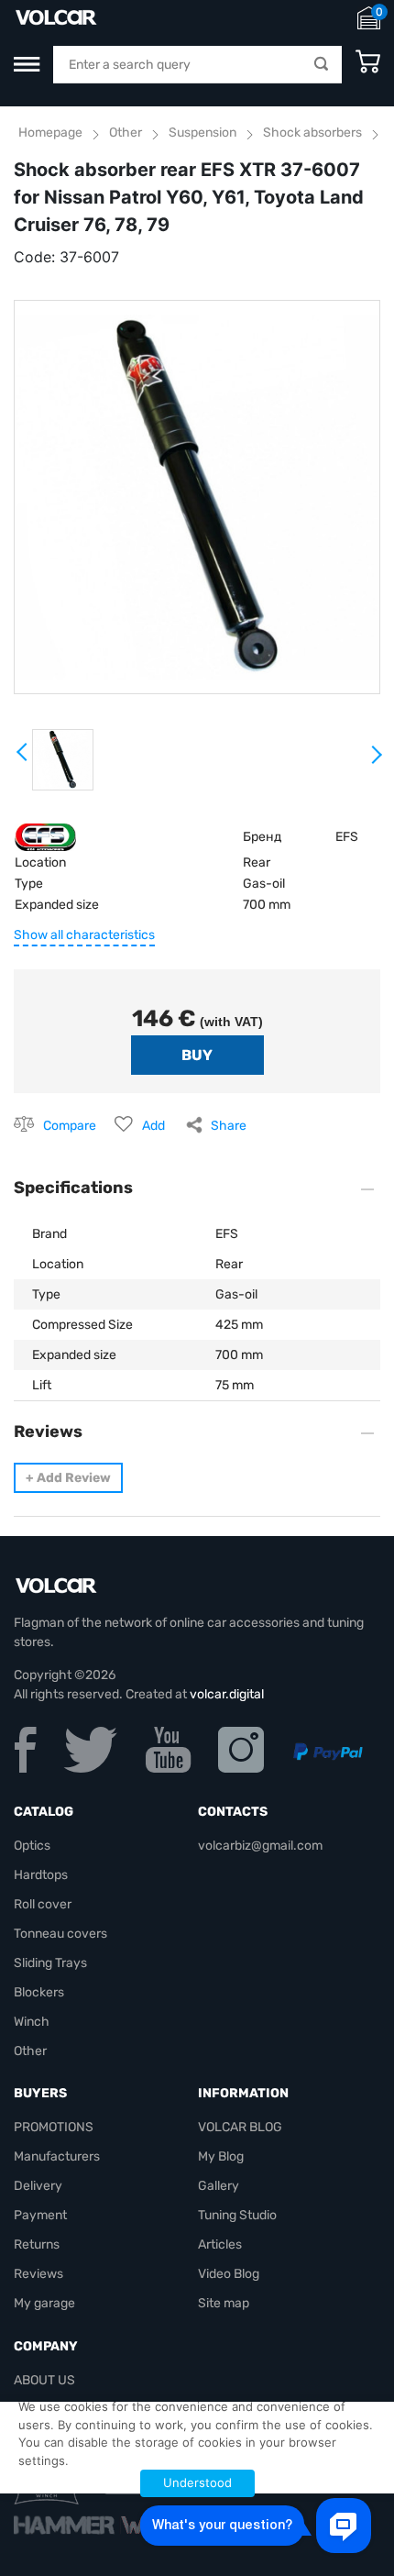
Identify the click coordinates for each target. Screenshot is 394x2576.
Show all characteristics (84, 935)
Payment (40, 2215)
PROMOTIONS (54, 2127)
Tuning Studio (237, 2215)
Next (376, 762)
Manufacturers (57, 2156)
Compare (70, 1126)
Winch (32, 2022)
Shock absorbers (312, 133)
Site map (224, 2303)
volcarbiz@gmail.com (260, 1846)
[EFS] (45, 836)
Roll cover (43, 1904)
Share (229, 1126)
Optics (32, 1846)
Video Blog (229, 2274)
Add (153, 1126)
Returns (37, 2244)
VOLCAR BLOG (240, 2127)
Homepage (50, 133)
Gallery (219, 2186)
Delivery (38, 2186)
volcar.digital (227, 1694)
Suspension (202, 133)
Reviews (38, 2274)
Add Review (68, 1478)
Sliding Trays (50, 1963)
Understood (197, 2482)
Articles (220, 2244)
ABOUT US (44, 2380)
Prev (23, 758)
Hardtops (41, 1875)
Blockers (39, 1992)
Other (126, 133)
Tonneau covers (60, 1934)
